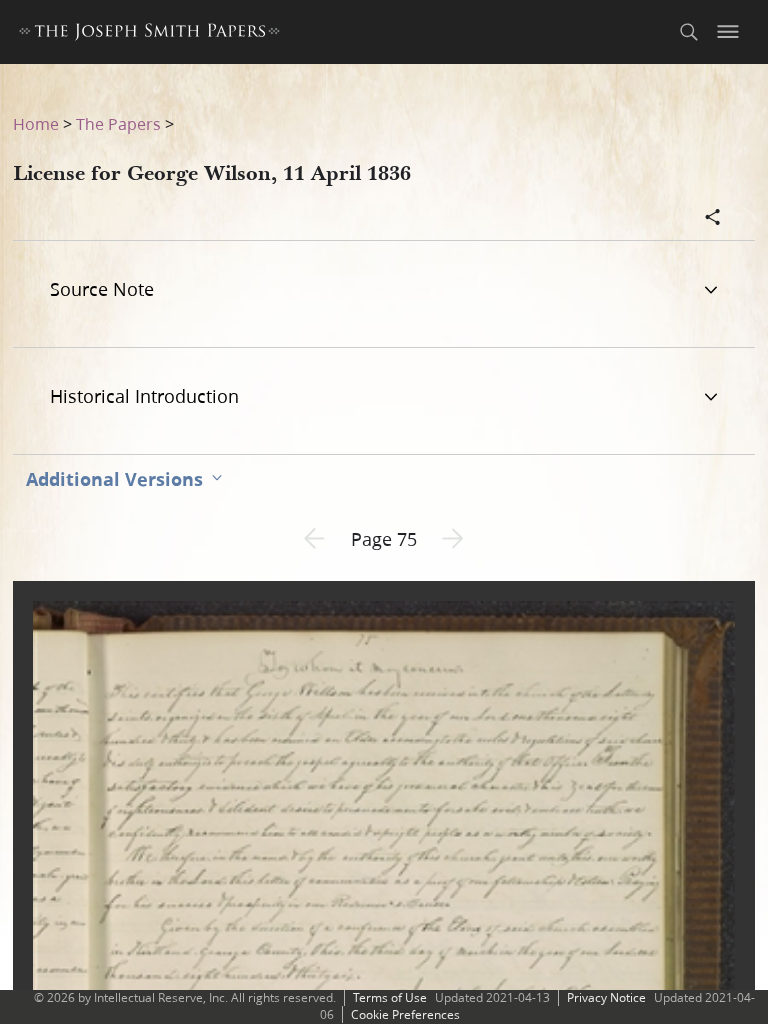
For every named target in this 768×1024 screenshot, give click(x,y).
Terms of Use (390, 997)
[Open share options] (713, 219)
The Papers (118, 123)
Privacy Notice (606, 997)
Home (36, 123)
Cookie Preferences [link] (405, 1014)
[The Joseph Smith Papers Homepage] (149, 34)
